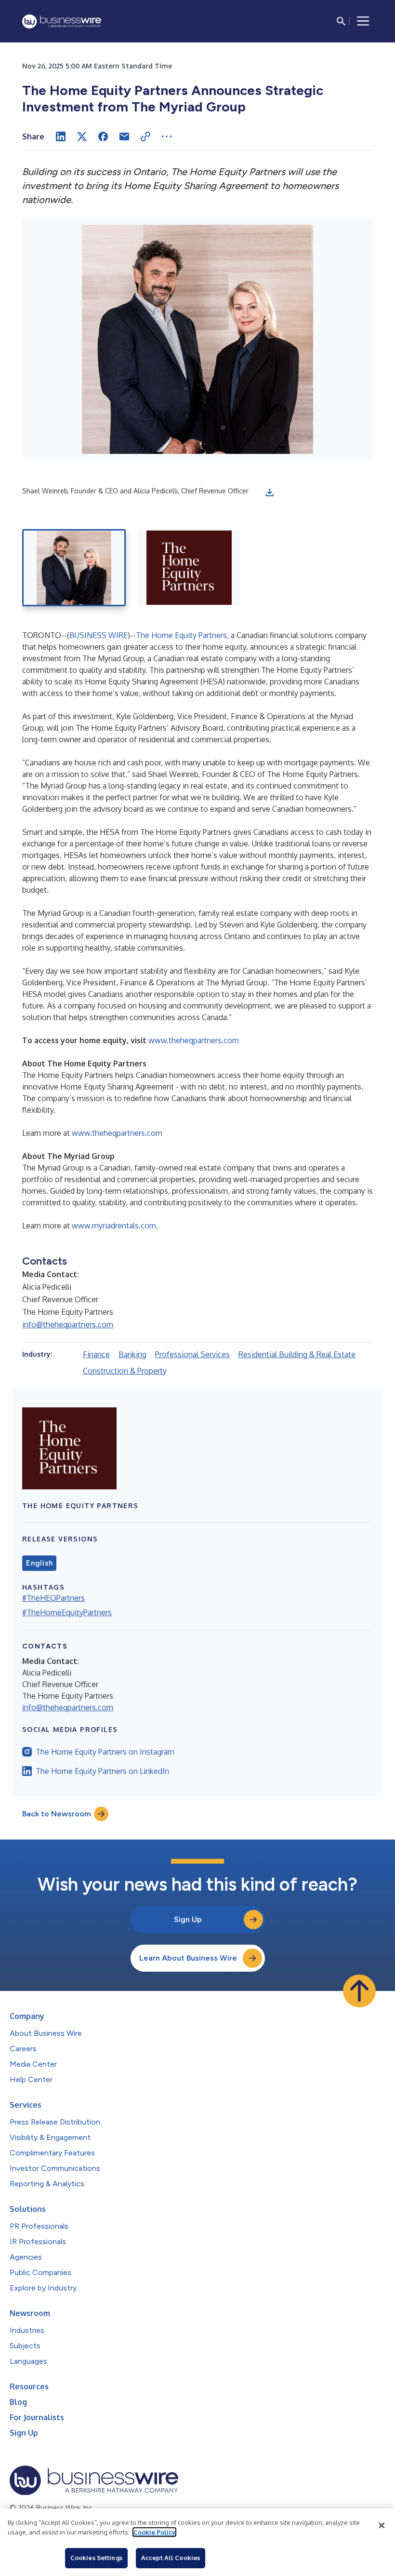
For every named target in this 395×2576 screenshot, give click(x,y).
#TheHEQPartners (53, 1598)
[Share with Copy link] (145, 136)
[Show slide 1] (74, 568)
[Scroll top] (359, 1991)
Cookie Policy (154, 2532)
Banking (132, 1354)
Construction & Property (125, 1371)
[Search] (341, 21)
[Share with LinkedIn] (61, 136)
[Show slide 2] (189, 568)
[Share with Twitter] (82, 136)
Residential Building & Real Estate (297, 1354)
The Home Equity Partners (181, 635)
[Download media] (270, 492)
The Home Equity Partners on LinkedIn (102, 1771)
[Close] (382, 2525)
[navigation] (363, 21)
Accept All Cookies (171, 2558)
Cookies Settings (96, 2558)
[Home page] (62, 21)
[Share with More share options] (167, 136)
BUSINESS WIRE (99, 635)
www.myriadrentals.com (114, 1226)
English (39, 1563)
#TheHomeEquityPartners (67, 1612)
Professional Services (192, 1354)
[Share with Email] (124, 136)
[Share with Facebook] (103, 136)
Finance (96, 1354)
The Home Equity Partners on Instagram (105, 1752)
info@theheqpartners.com (68, 1324)
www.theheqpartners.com (194, 1040)
